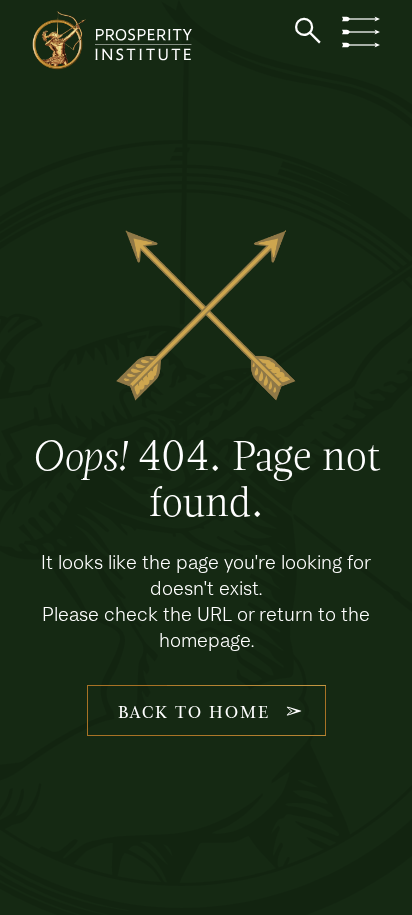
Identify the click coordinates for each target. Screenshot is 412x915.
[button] (308, 31)
